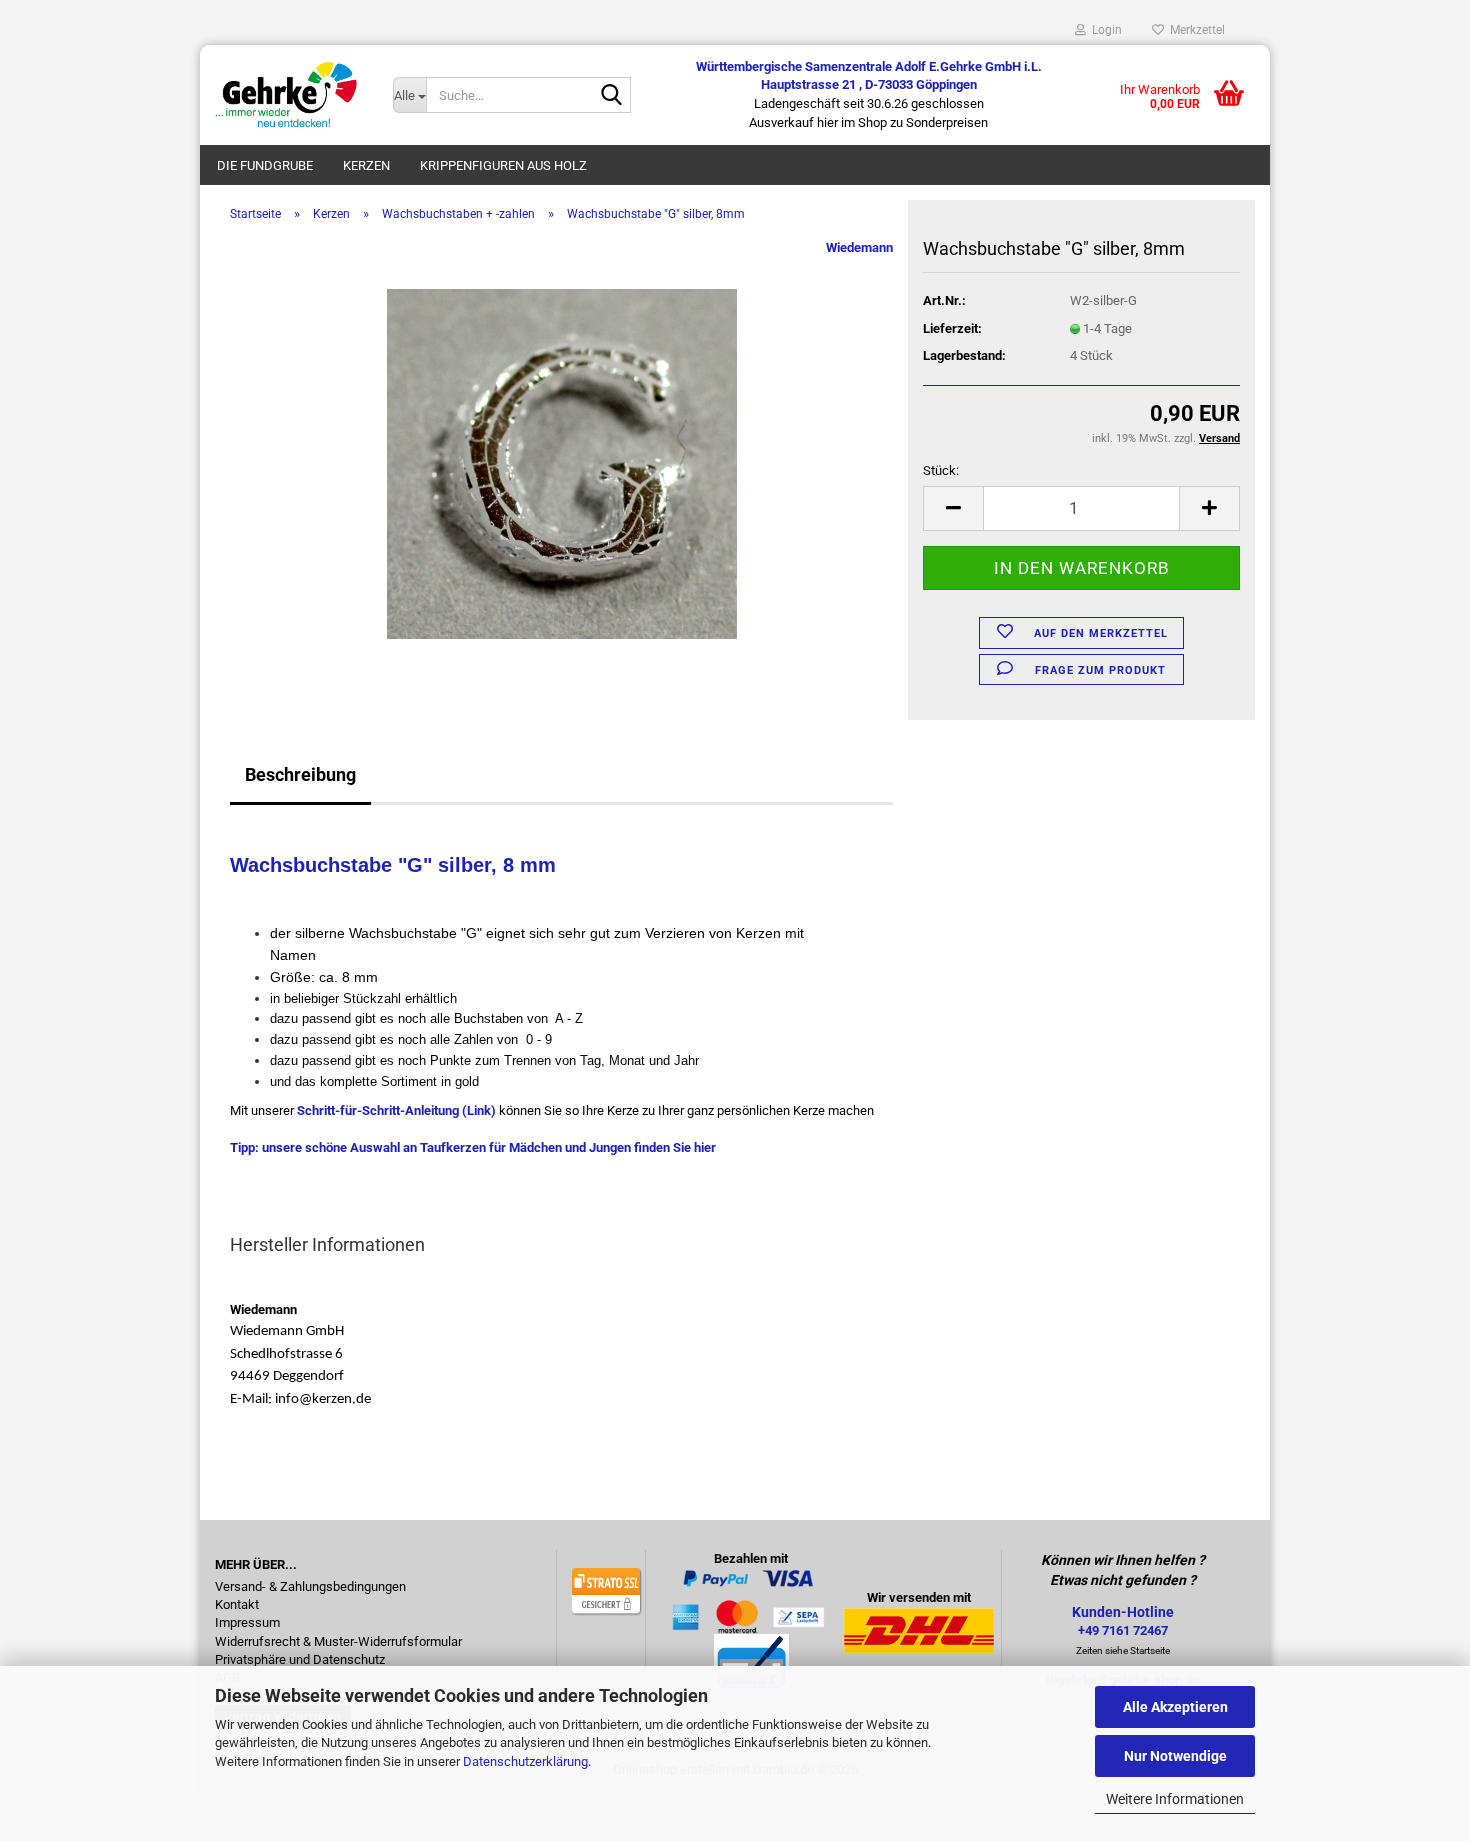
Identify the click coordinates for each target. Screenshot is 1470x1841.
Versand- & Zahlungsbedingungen (310, 1587)
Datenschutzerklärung (525, 1761)
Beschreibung (300, 774)
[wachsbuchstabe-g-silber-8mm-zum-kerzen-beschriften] (562, 462)
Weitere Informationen (1175, 1799)
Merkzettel (1194, 30)
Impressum (247, 1623)
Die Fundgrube (265, 165)
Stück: (941, 470)
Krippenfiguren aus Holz (503, 165)
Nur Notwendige (1175, 1756)
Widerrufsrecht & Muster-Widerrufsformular (338, 1642)
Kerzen (366, 165)
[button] (953, 508)
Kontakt (237, 1605)
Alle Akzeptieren (1175, 1707)
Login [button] (1104, 30)
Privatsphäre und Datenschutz (300, 1660)
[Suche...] (612, 96)
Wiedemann (859, 247)
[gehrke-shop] (289, 95)
